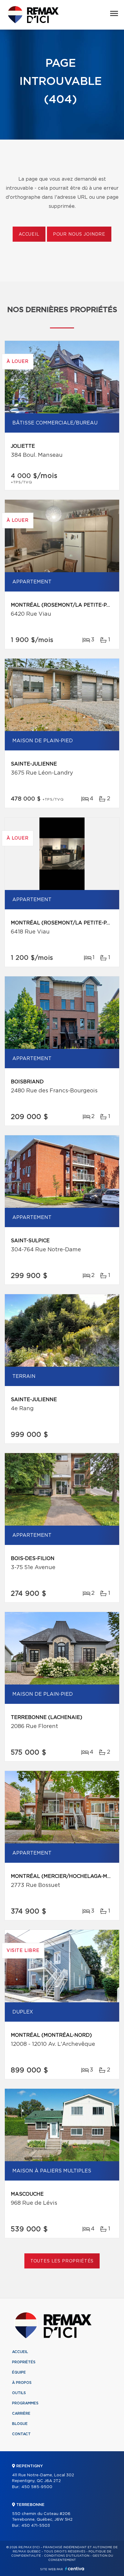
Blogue (20, 2424)
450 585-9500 (37, 2487)
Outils (19, 2393)
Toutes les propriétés (62, 2261)
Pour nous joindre (79, 234)
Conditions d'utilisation (67, 2556)
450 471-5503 (36, 2526)
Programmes (25, 2403)
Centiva (75, 2569)
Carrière (21, 2413)
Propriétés (24, 2362)
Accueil (29, 234)
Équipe (19, 2372)
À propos (22, 2383)
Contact (21, 2434)
